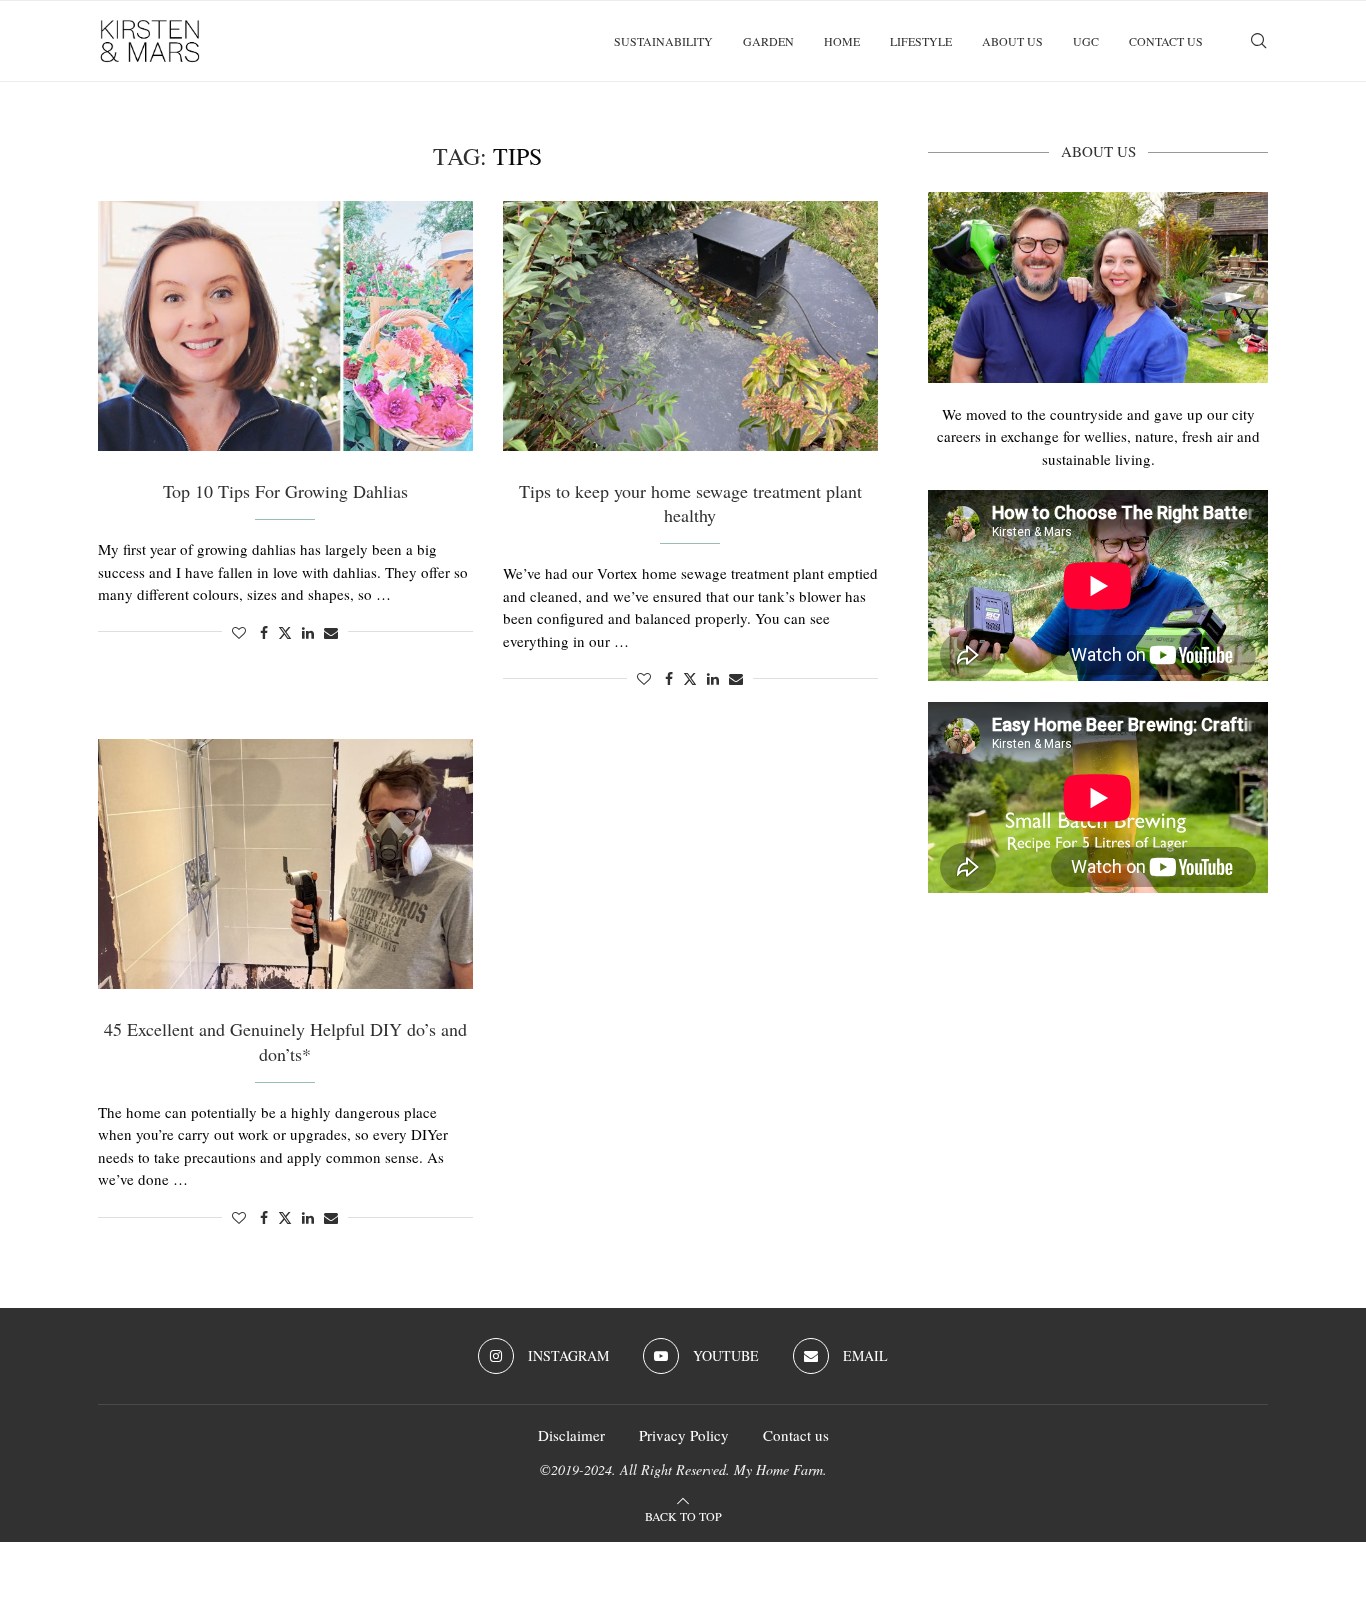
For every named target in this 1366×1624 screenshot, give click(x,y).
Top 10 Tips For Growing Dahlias (285, 491)
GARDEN (768, 41)
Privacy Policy (684, 1435)
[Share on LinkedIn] (308, 632)
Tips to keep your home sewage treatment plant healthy (690, 503)
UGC (1086, 41)
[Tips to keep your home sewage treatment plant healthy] (690, 326)
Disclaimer (571, 1435)
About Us (1012, 41)
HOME (842, 41)
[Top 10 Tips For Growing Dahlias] (285, 326)
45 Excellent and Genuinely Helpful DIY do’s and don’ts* (285, 1041)
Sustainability (663, 41)
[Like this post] (239, 632)
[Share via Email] (331, 632)
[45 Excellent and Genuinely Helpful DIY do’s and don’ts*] (285, 864)
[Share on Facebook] (264, 632)
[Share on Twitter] (285, 632)
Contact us (1166, 41)
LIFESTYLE (921, 41)
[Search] (1258, 41)
